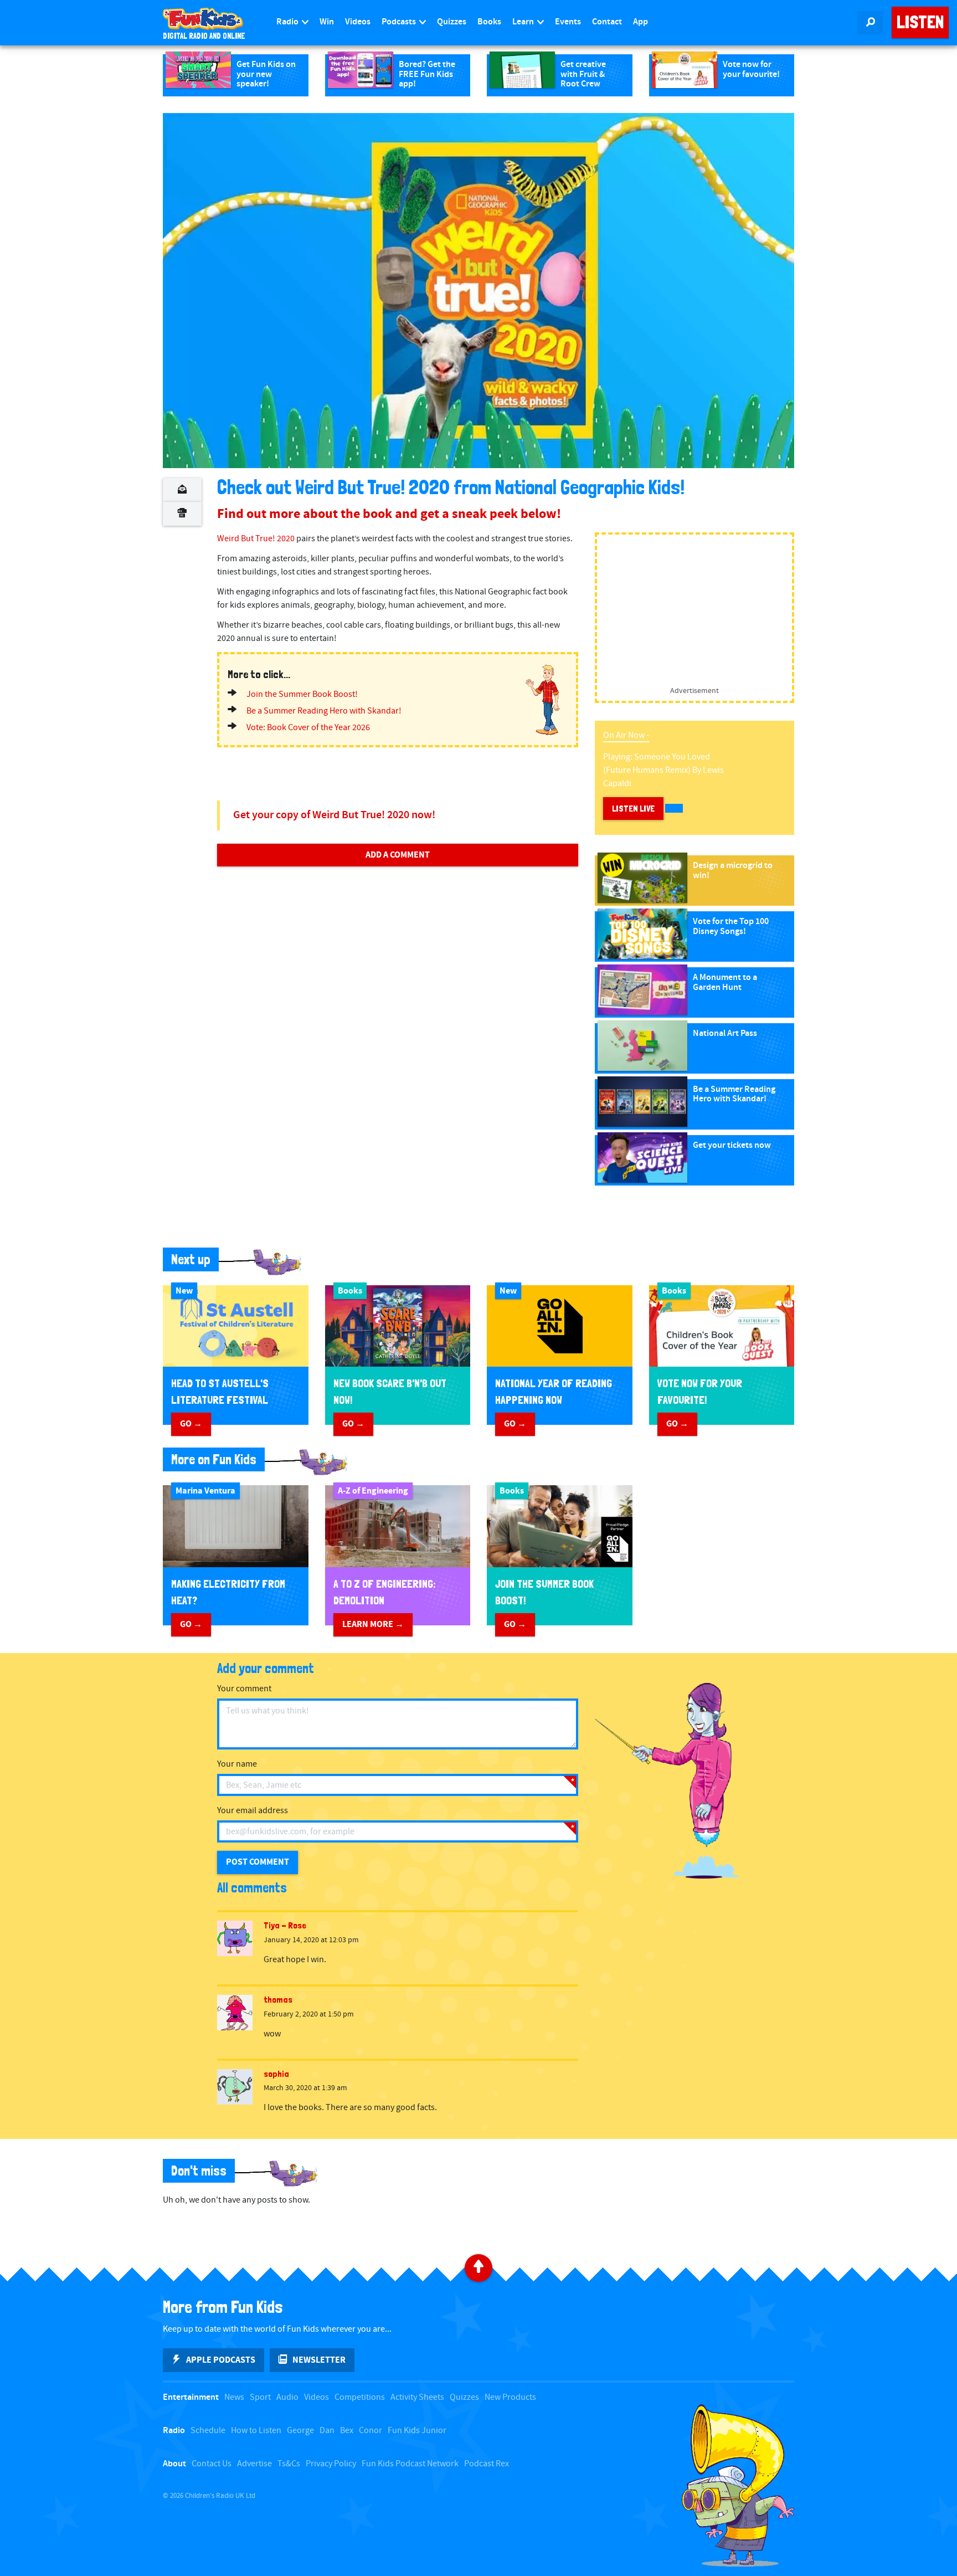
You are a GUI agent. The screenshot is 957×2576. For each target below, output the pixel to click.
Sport (260, 2397)
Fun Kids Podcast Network (410, 2464)
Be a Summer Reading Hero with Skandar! (324, 711)
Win (327, 22)
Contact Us (212, 2464)
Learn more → (373, 1624)
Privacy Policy (331, 2464)
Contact (607, 22)
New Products (510, 2397)
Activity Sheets (417, 2397)
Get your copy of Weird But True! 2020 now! (334, 815)
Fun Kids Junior (417, 2431)
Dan (327, 2431)
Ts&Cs (289, 2464)
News (234, 2397)
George (300, 2431)
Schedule (208, 2431)
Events (568, 22)
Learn (524, 22)
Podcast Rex (487, 2464)
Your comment (244, 1689)
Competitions (360, 2397)
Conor (371, 2431)
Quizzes (452, 22)
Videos (358, 22)
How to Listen (256, 2431)
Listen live (633, 809)
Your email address (253, 1811)
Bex (347, 2431)
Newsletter (319, 2360)
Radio (288, 22)
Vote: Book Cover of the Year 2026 (308, 728)
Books (489, 22)
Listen (920, 22)
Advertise (254, 2464)
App (640, 22)
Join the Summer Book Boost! (302, 694)
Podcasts (400, 22)
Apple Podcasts (221, 2360)
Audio (287, 2397)
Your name (237, 1764)
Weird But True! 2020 (256, 539)
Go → (191, 1424)
